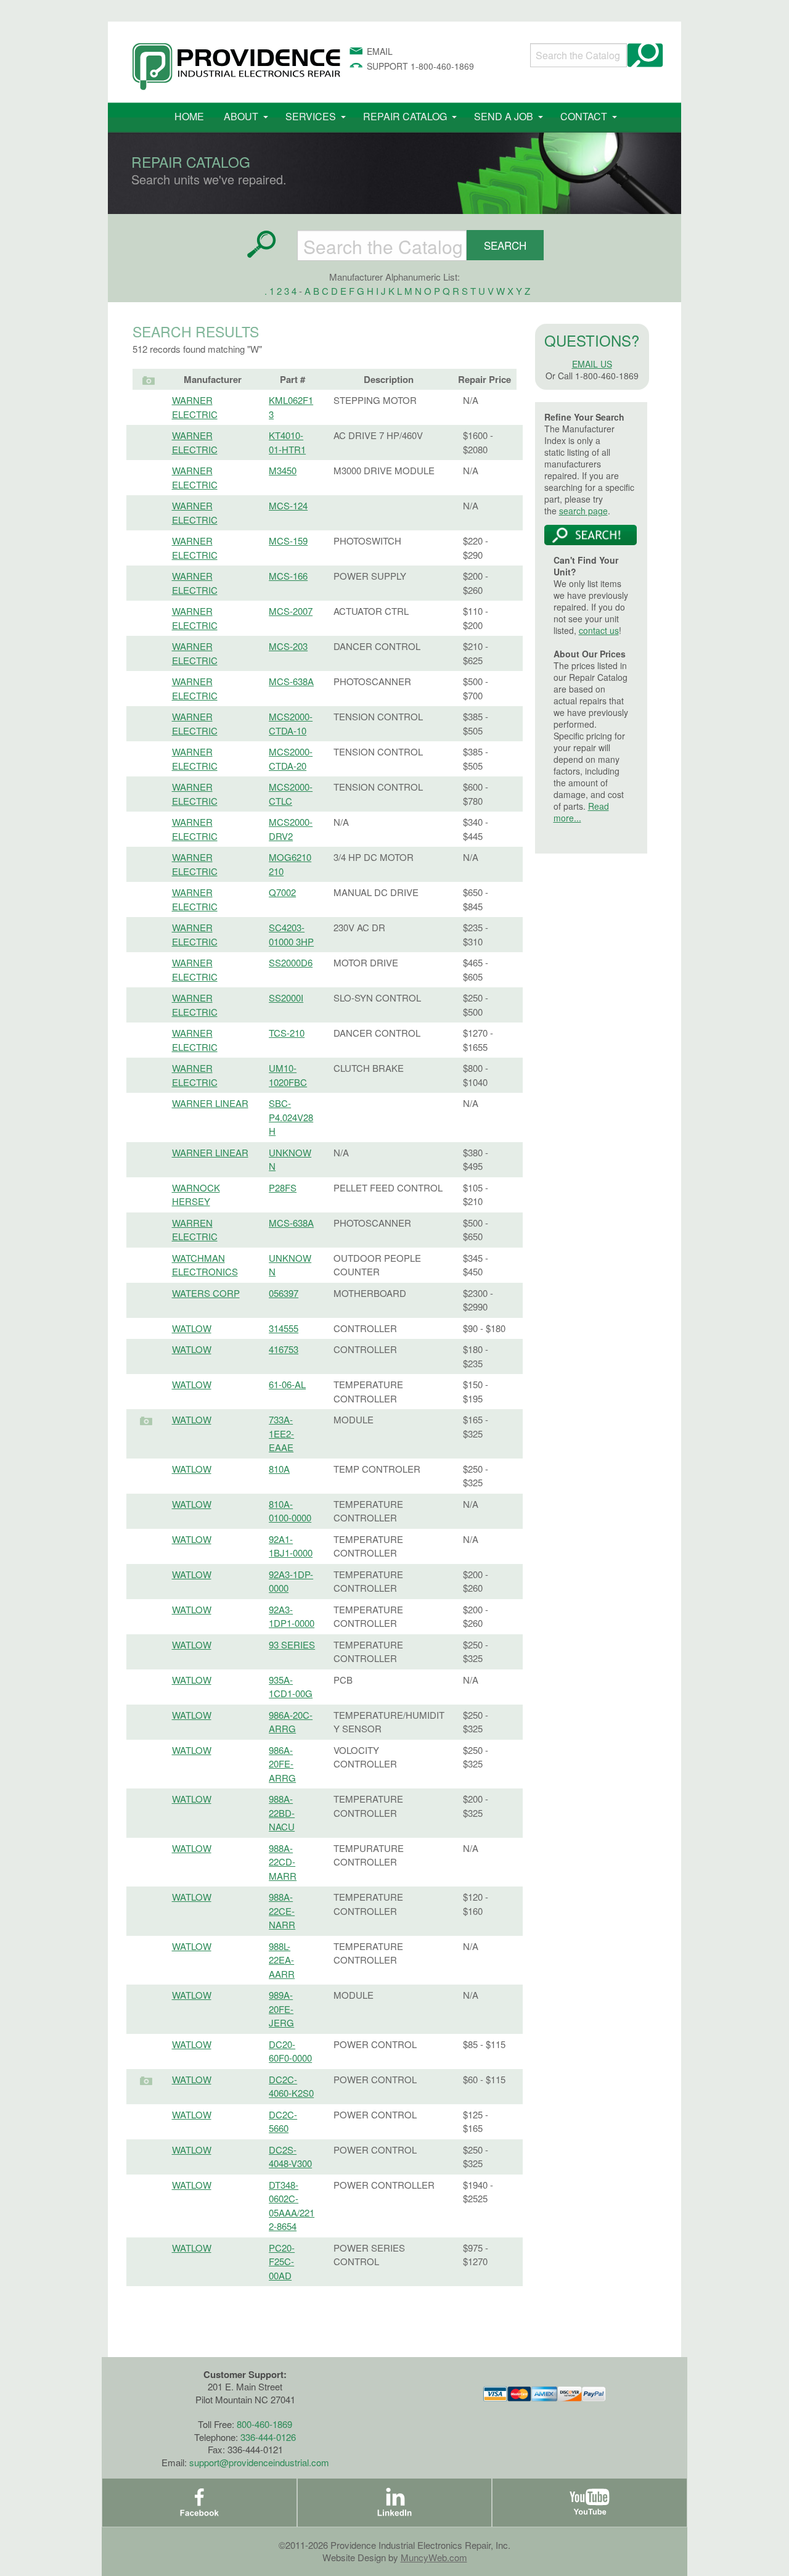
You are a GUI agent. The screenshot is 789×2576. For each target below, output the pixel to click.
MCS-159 (288, 541)
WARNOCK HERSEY (196, 1195)
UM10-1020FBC (288, 1075)
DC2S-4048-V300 (290, 2157)
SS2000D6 (291, 962)
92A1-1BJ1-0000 (291, 1546)
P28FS (283, 1187)
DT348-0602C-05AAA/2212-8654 (292, 2206)
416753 (284, 1349)
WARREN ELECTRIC (195, 1230)
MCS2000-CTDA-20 (291, 759)
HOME (189, 116)
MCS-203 (288, 646)
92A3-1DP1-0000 (292, 1616)
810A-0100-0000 (290, 1511)
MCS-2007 (291, 611)
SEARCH (505, 245)
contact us (599, 630)
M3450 (283, 470)
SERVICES (311, 116)
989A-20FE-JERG (281, 2009)
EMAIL (380, 51)
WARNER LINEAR (210, 1103)
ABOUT (241, 116)
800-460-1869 (264, 2424)
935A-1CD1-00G (291, 1687)
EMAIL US (592, 364)
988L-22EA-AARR (282, 1960)
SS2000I (286, 998)
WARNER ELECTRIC (195, 407)
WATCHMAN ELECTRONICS (205, 1265)
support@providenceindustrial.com (259, 2462)
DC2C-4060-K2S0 (291, 2086)
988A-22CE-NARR (282, 1911)
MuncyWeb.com (434, 2557)
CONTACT (584, 116)
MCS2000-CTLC (291, 794)
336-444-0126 (268, 2437)
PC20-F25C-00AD (282, 2261)
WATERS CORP (206, 1293)
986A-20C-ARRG (291, 1722)
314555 (284, 1328)
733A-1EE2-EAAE (281, 1433)
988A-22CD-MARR (283, 1862)
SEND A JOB (504, 116)
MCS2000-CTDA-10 (291, 723)
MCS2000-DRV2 (291, 829)
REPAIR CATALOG (405, 116)
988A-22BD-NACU (282, 1813)
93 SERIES (292, 1644)
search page (583, 511)
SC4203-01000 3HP (291, 934)
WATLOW (192, 1328)
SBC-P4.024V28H (291, 1117)
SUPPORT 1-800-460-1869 (420, 66)
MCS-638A (291, 681)
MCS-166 (288, 576)
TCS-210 (287, 1033)
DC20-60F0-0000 (290, 2051)
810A (279, 1469)
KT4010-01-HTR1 (287, 442)
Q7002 (282, 892)
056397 (284, 1293)
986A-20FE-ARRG (282, 1764)
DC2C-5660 (283, 2121)
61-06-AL (287, 1384)
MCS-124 (288, 505)
